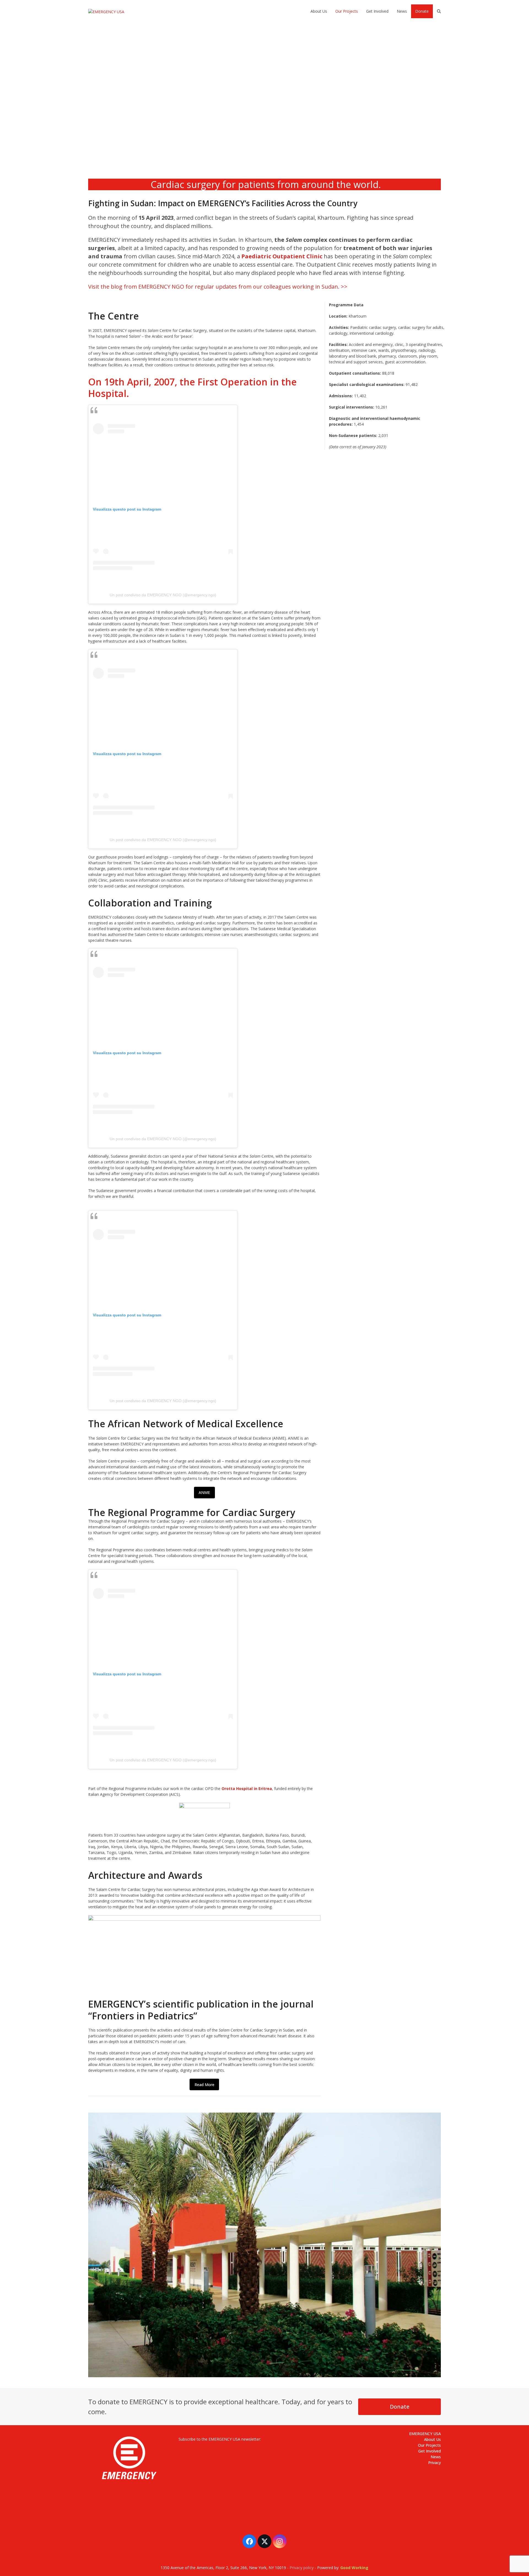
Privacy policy (302, 2568)
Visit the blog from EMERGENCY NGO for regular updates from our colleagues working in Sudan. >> (218, 287)
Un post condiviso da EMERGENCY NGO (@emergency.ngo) (163, 595)
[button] (439, 11)
